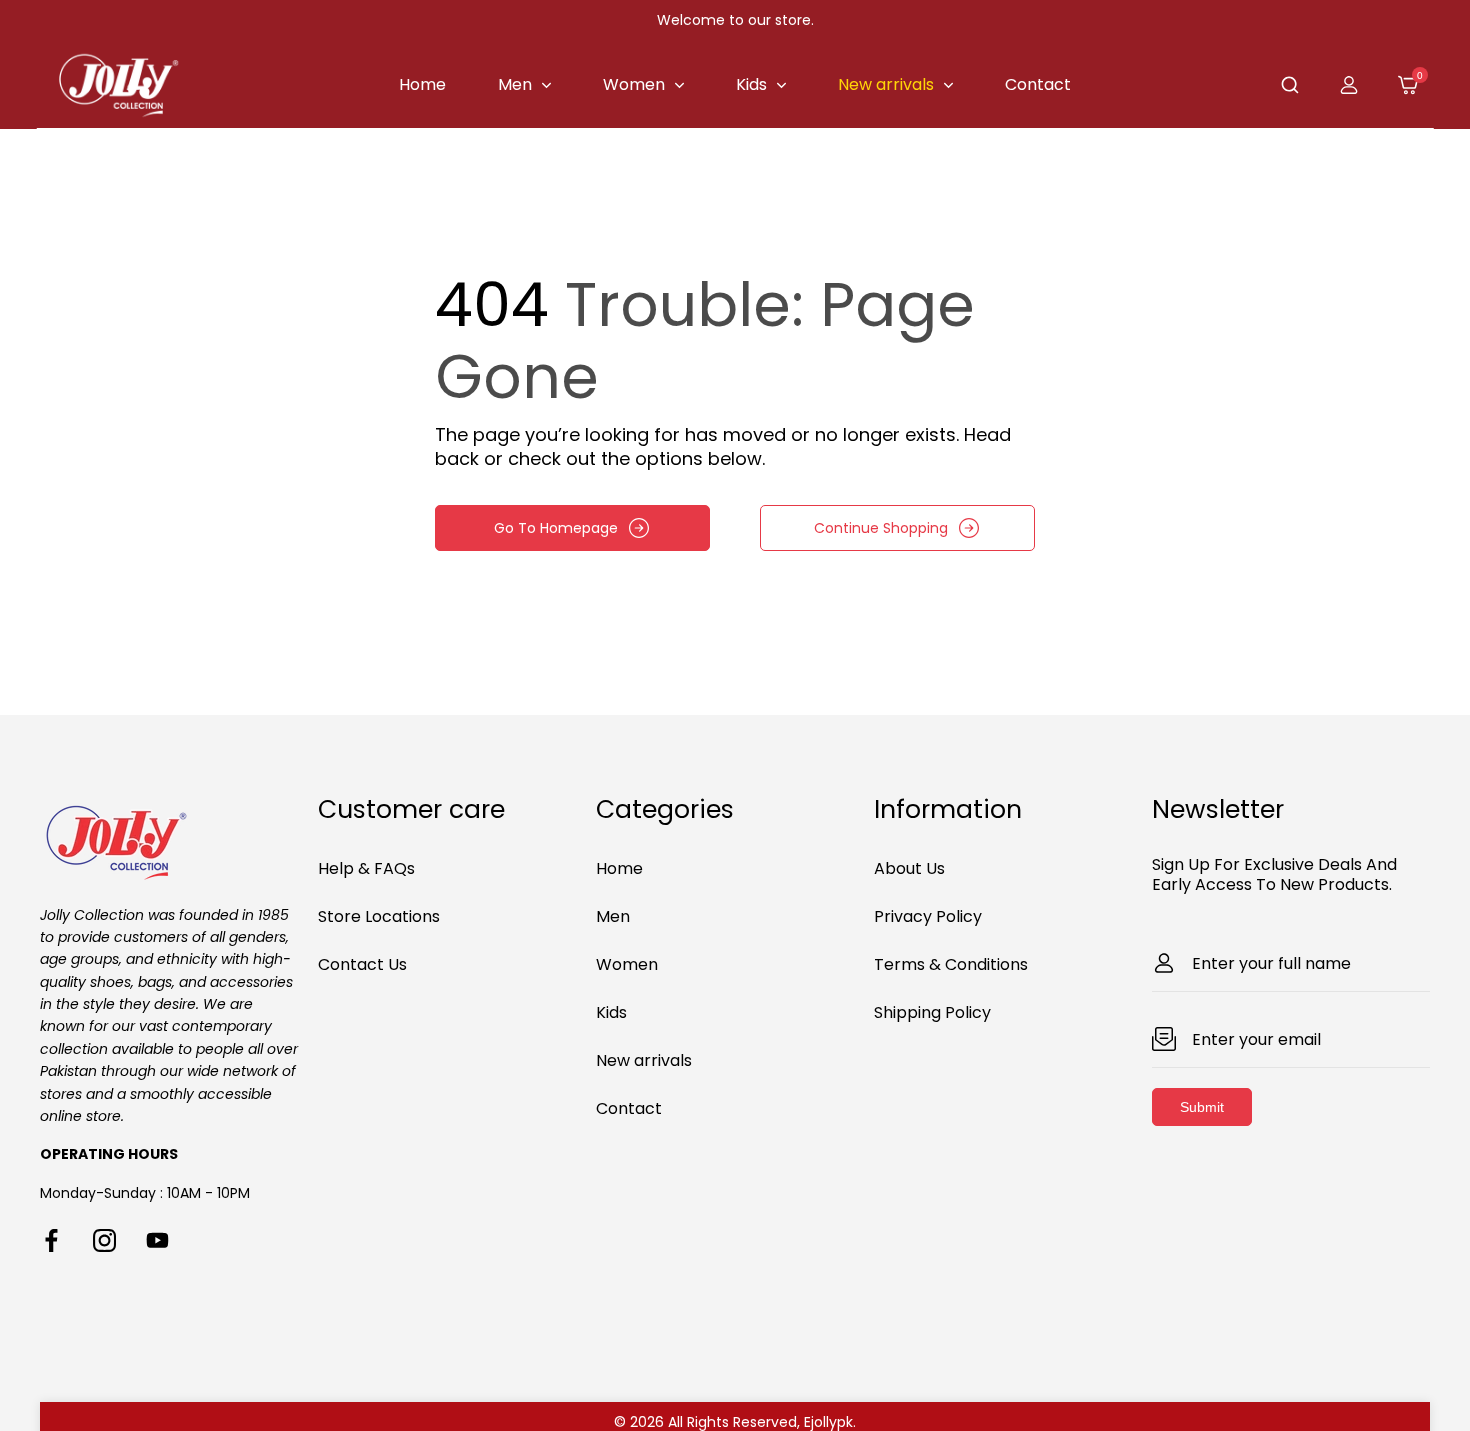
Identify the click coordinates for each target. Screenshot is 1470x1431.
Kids (611, 1012)
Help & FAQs (366, 868)
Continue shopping (881, 528)
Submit (1202, 1107)
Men (613, 916)
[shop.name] (179, 839)
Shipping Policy (932, 1012)
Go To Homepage (556, 528)
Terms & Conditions (951, 964)
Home (619, 868)
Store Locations (379, 916)
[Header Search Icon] (1290, 85)
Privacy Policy (928, 916)
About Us (909, 868)
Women (627, 964)
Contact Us (362, 964)
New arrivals (644, 1060)
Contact (629, 1108)
